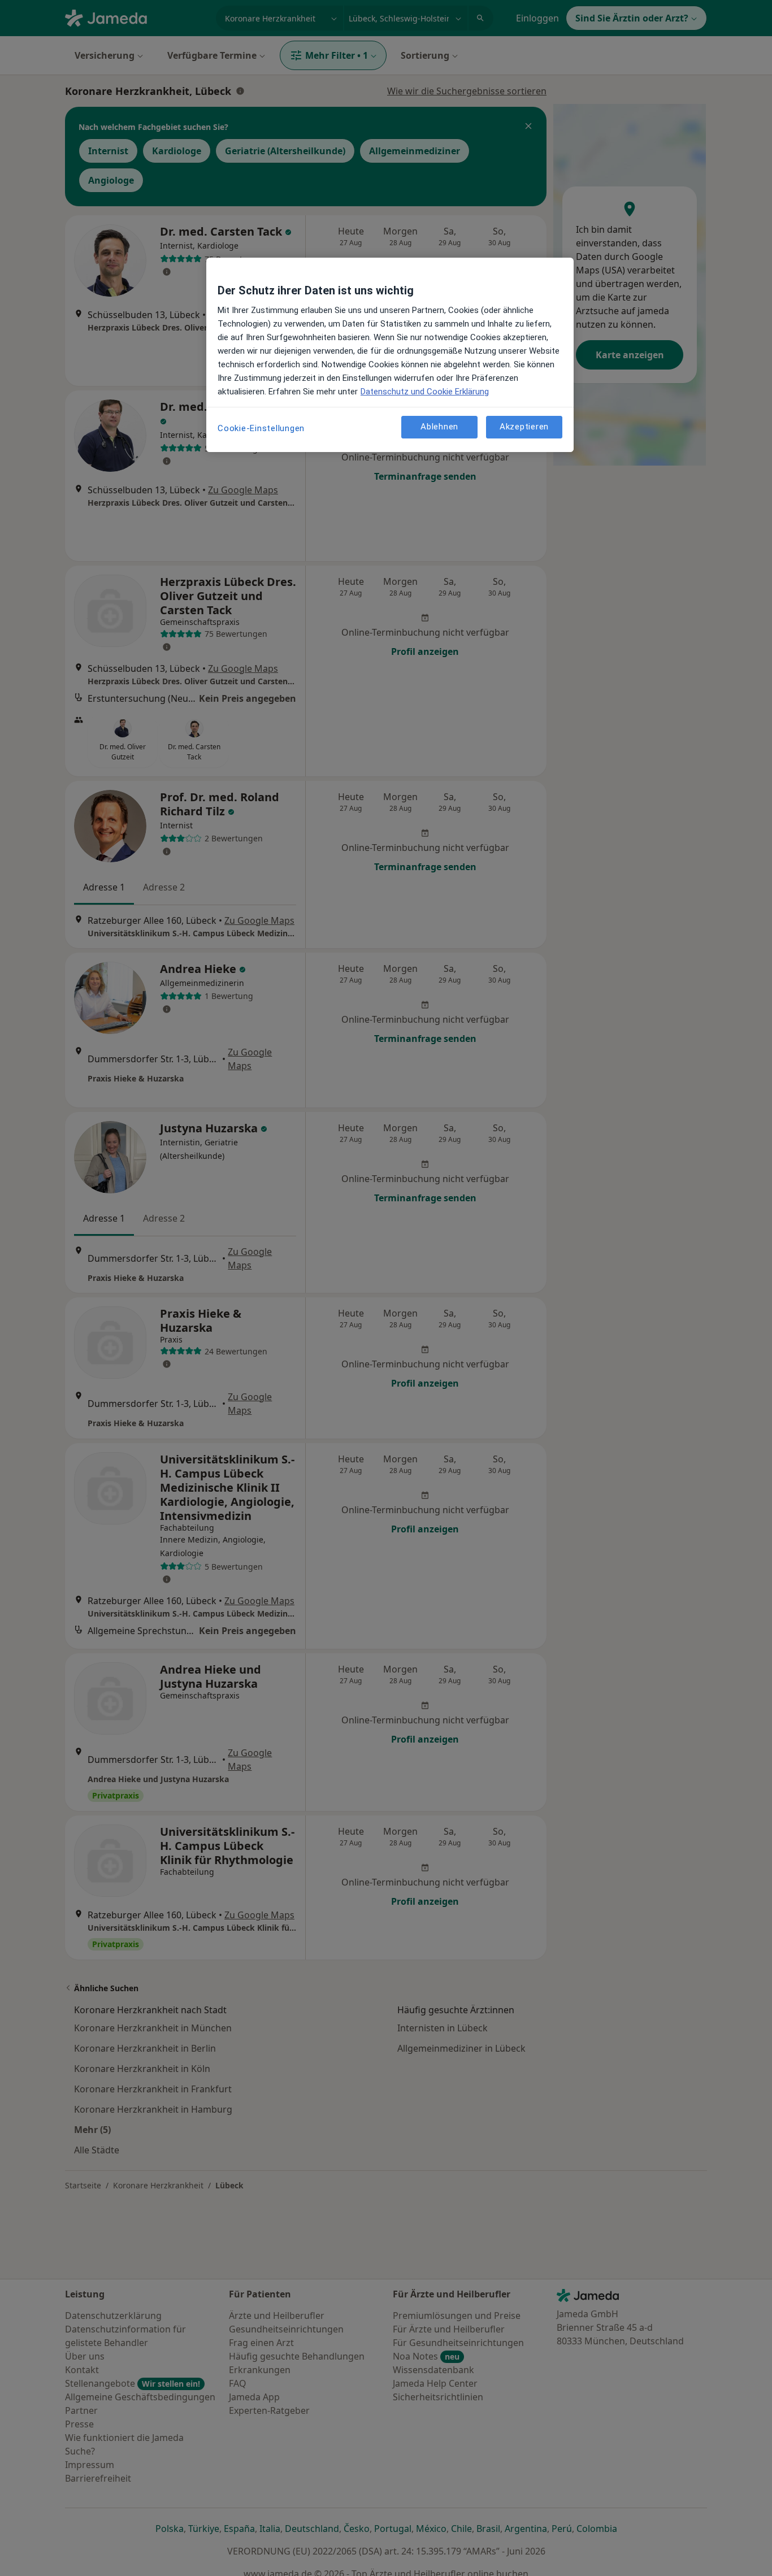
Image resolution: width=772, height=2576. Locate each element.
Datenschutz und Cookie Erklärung (425, 392)
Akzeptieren (524, 427)
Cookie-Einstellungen (261, 428)
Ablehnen (439, 427)
